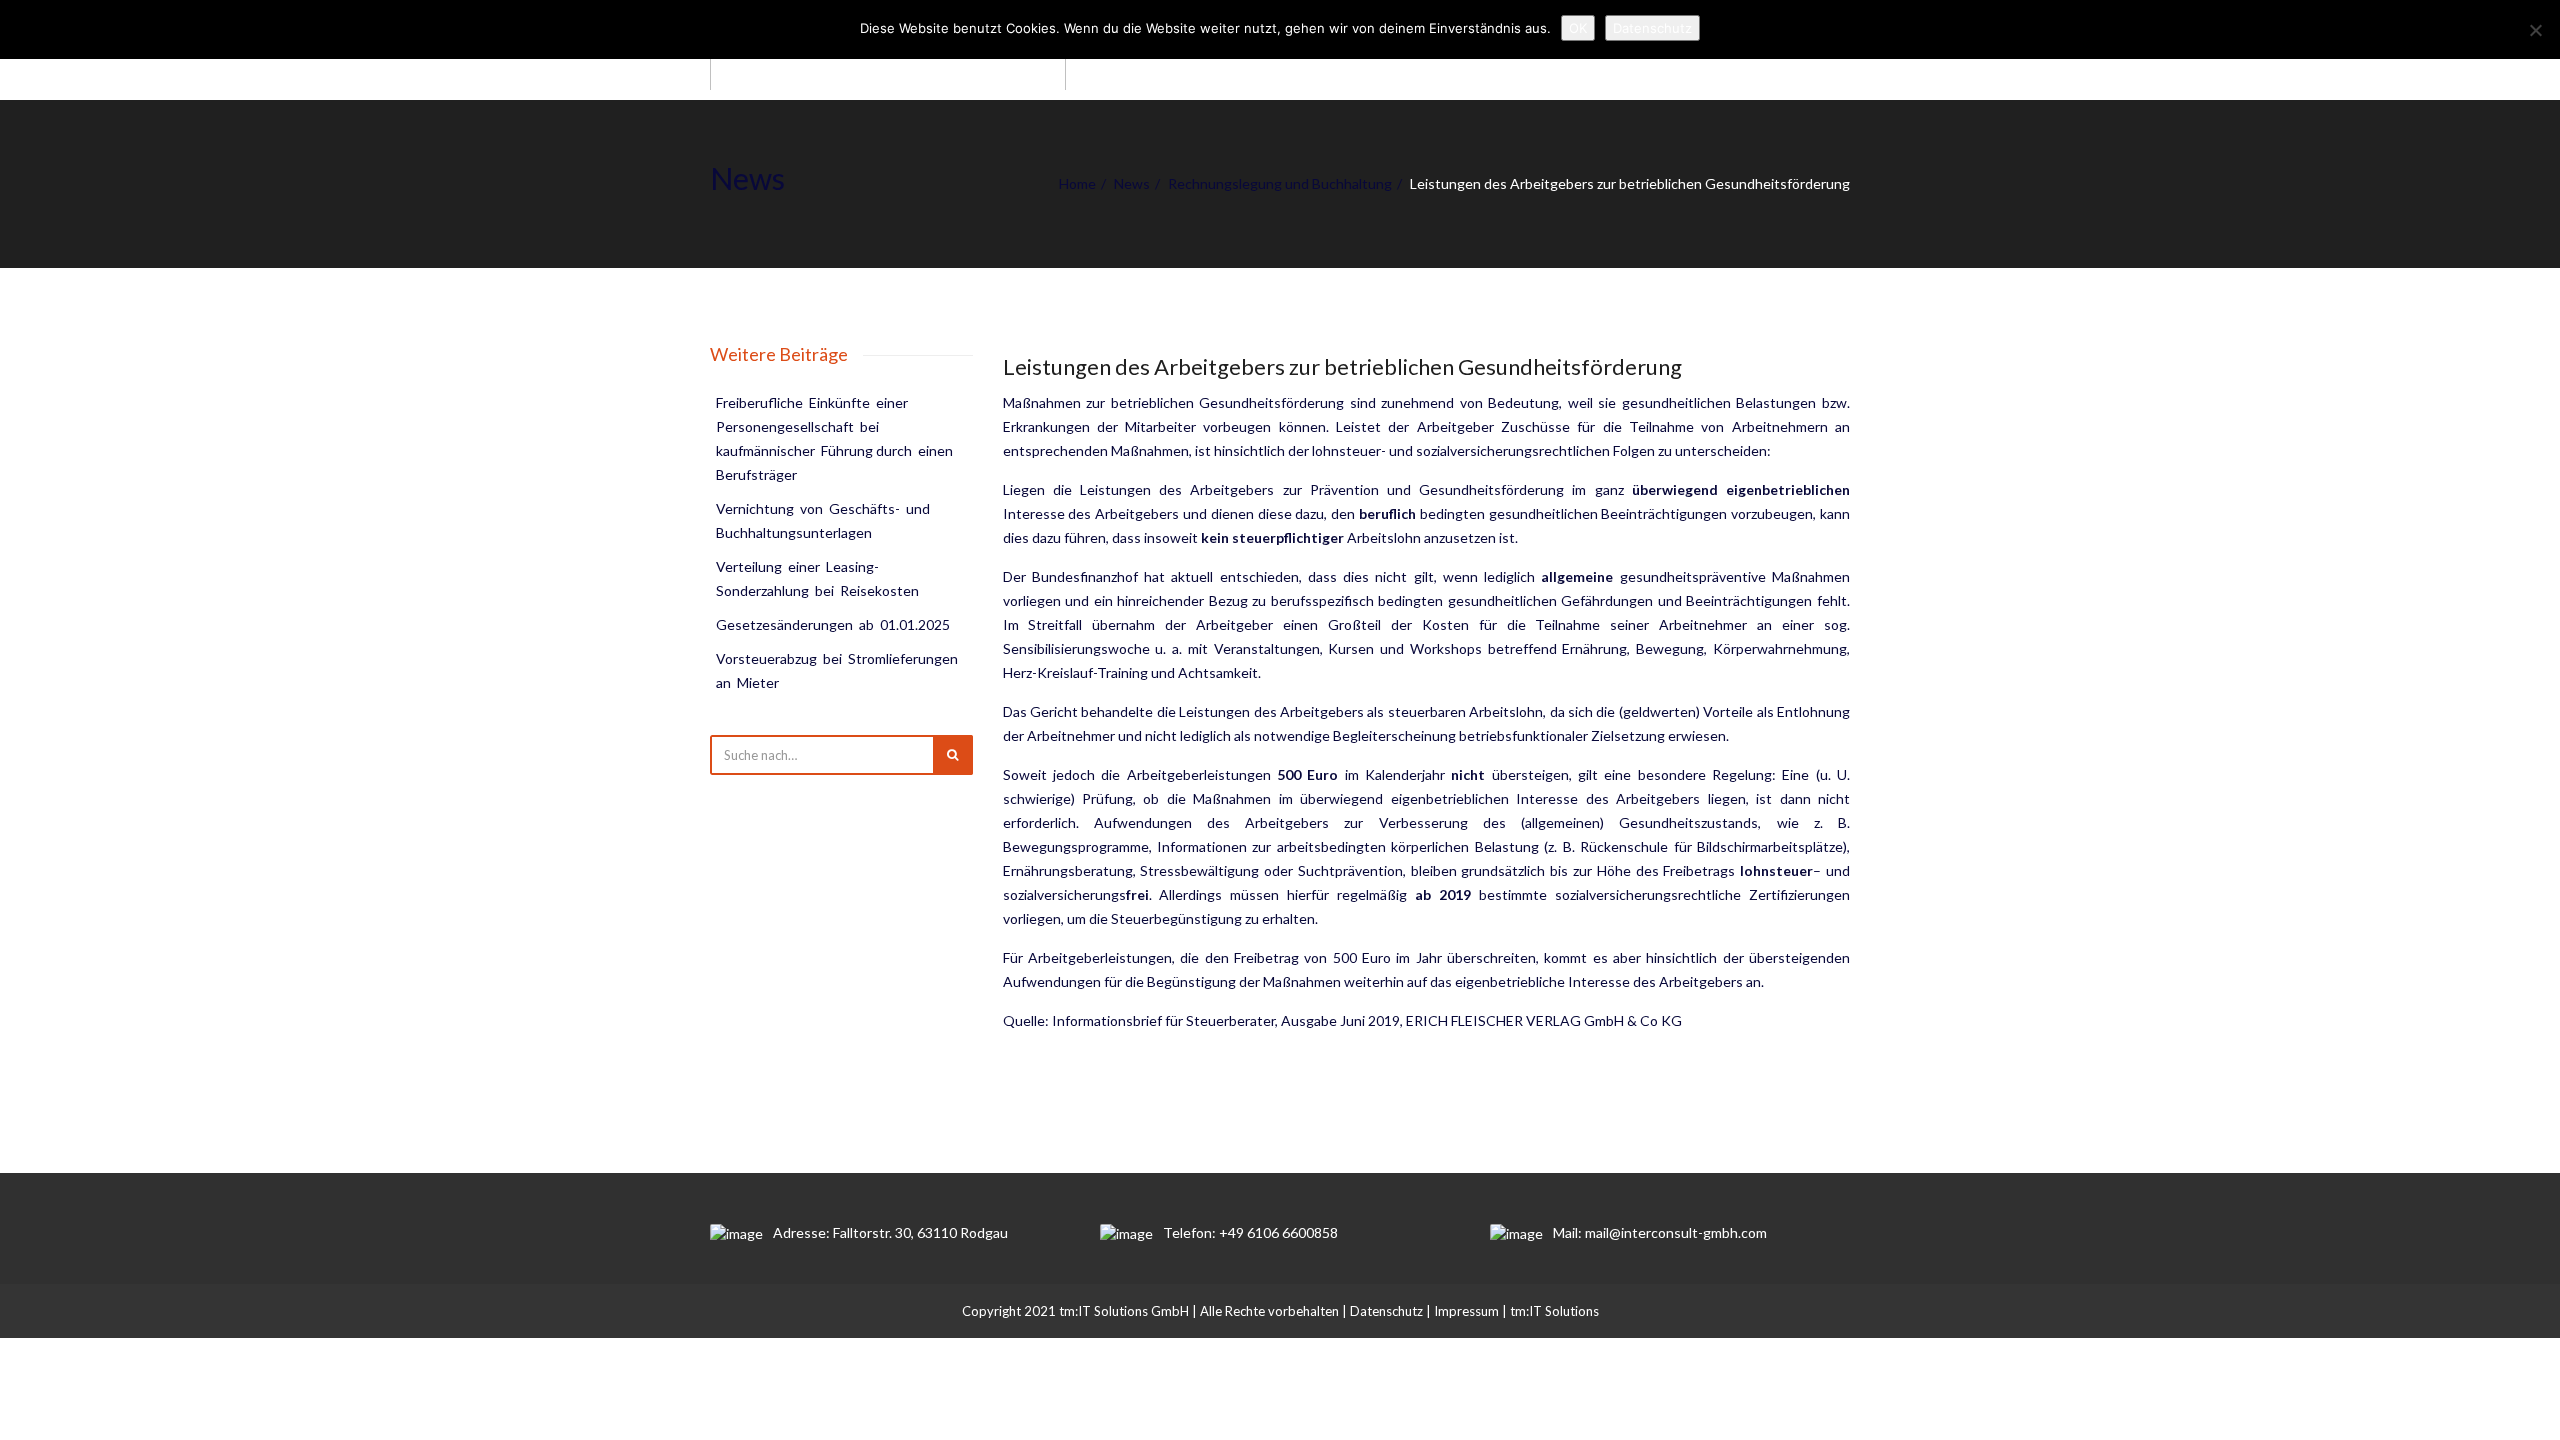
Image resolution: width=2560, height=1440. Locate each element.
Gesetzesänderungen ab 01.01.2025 (833, 624)
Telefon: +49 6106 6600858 (1250, 1232)
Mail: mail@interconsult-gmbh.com (1660, 1232)
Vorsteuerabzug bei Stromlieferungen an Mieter (838, 670)
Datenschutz (1386, 1311)
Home (1077, 183)
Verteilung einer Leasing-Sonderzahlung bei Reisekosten (817, 578)
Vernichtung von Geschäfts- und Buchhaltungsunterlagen (824, 520)
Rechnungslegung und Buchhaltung (1280, 183)
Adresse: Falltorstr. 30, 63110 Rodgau (890, 1232)
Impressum (1466, 1311)
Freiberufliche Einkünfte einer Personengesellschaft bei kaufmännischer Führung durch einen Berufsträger (836, 438)
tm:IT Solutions (1554, 1311)
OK (1578, 28)
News (1132, 183)
